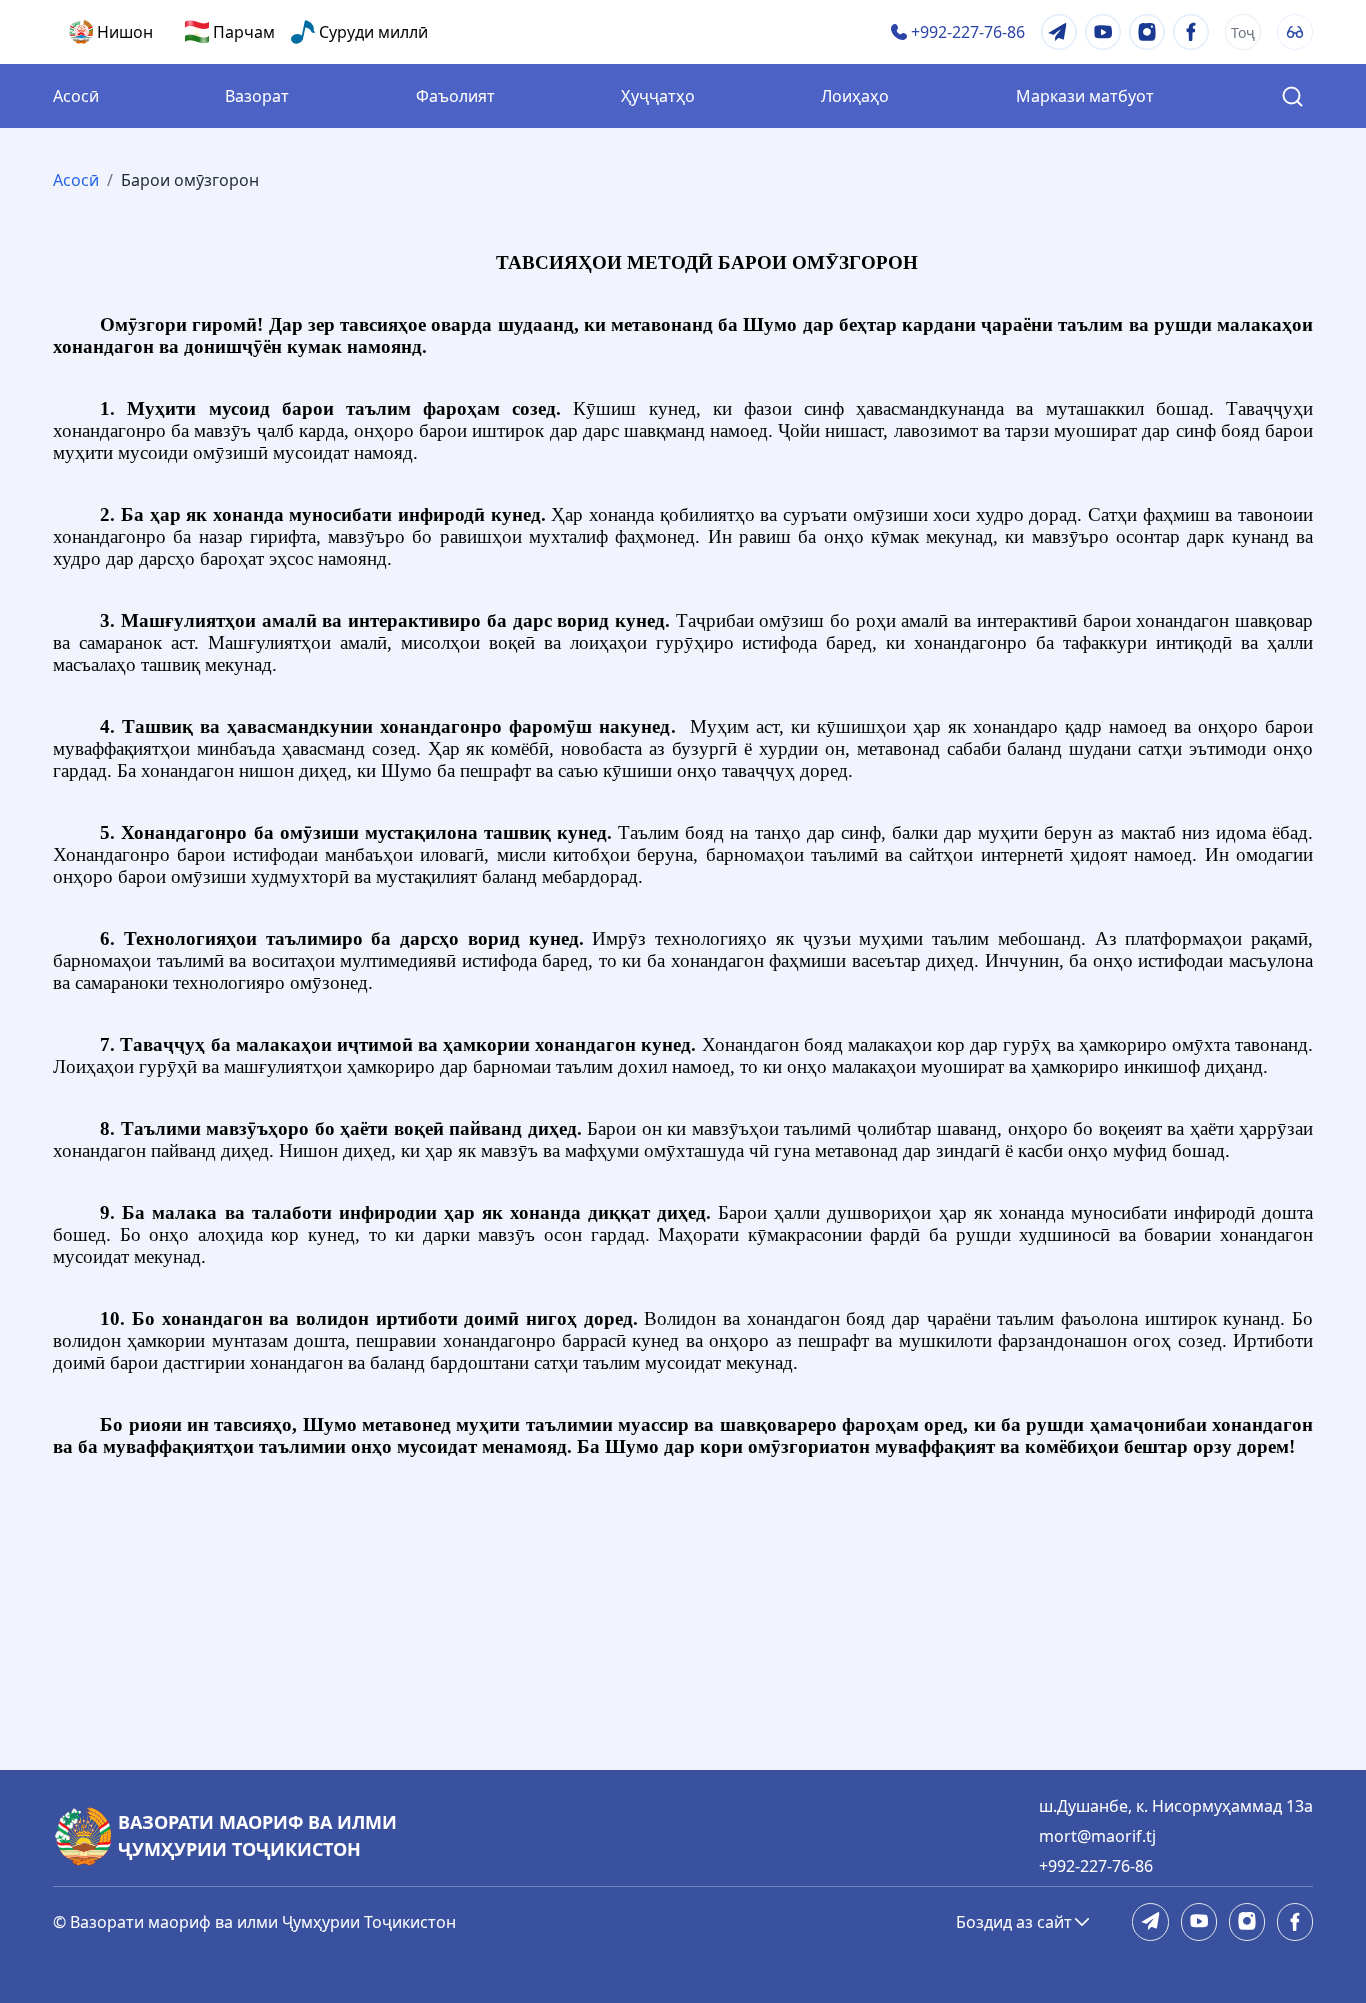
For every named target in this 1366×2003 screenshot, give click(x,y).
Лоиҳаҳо (855, 96)
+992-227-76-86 (1096, 1866)
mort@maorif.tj (1097, 1836)
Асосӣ (76, 96)
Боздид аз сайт (1014, 1922)
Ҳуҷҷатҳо (658, 96)
